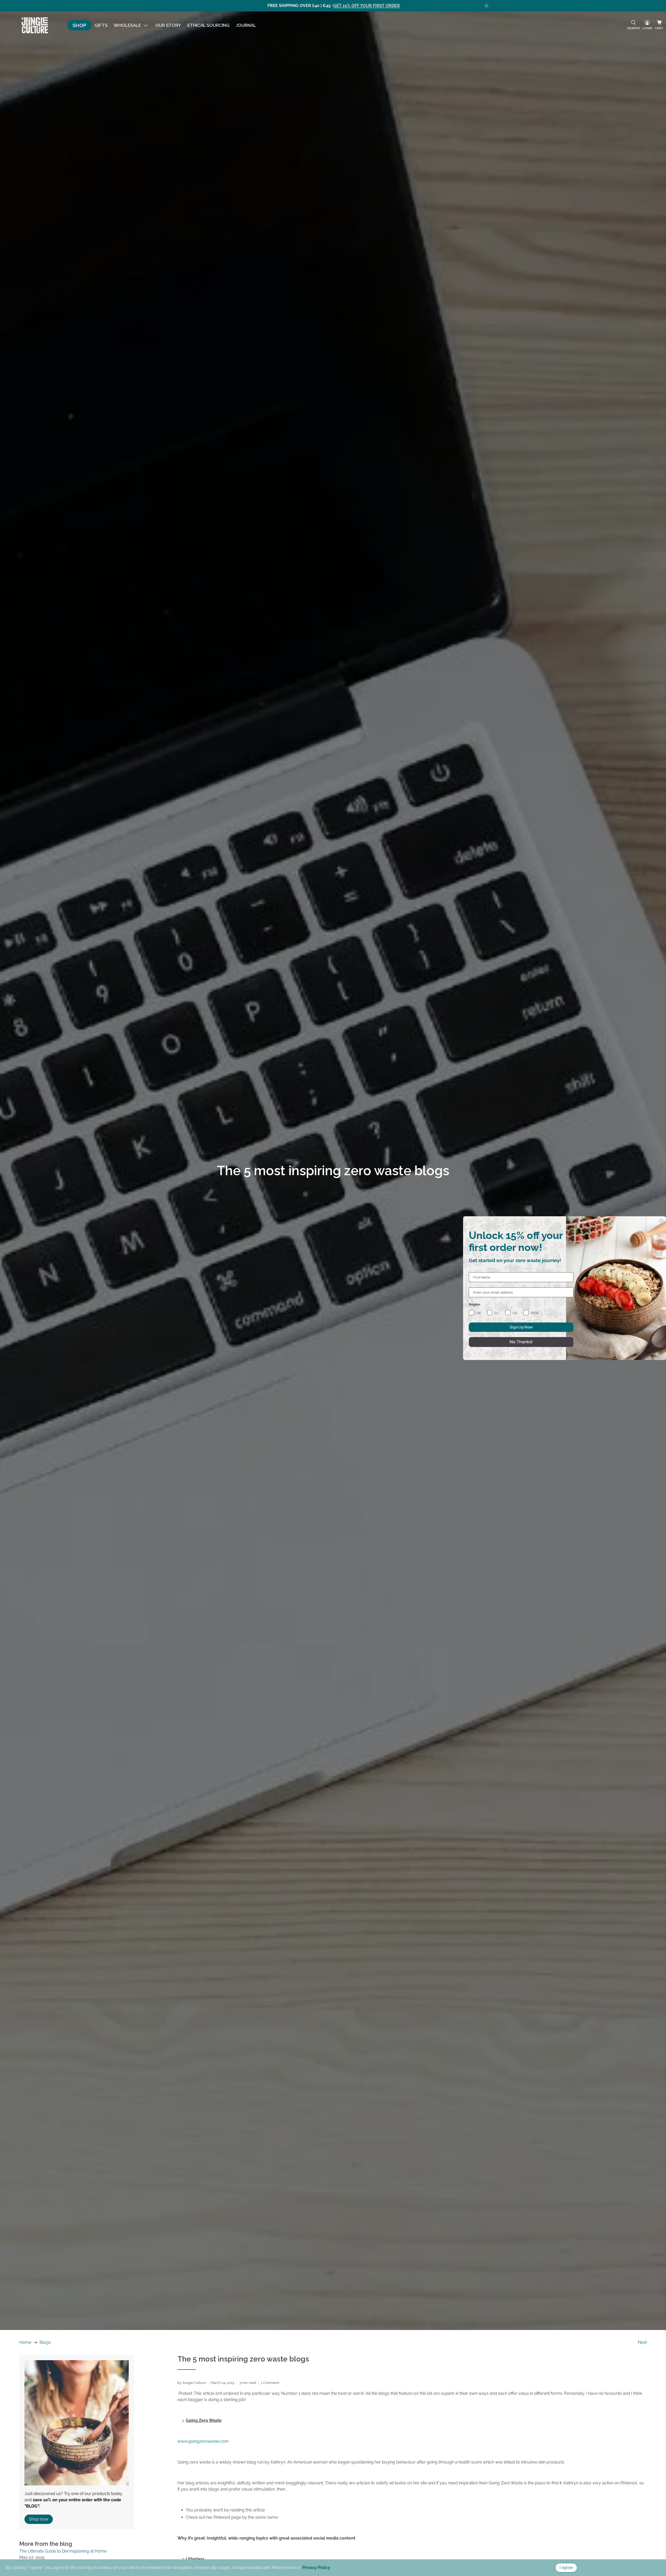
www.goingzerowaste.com (203, 2441)
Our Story (168, 25)
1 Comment (270, 2383)
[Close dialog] (661, 1221)
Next (642, 2342)
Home (25, 2342)
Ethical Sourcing (208, 25)
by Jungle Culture (192, 2383)
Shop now (39, 2519)
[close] (486, 6)
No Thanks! (521, 1342)
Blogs (45, 2342)
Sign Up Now (521, 1327)
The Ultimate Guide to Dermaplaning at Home (63, 2551)
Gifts (101, 25)
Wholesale (127, 25)
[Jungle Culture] (35, 25)
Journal (246, 25)
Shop (79, 25)
